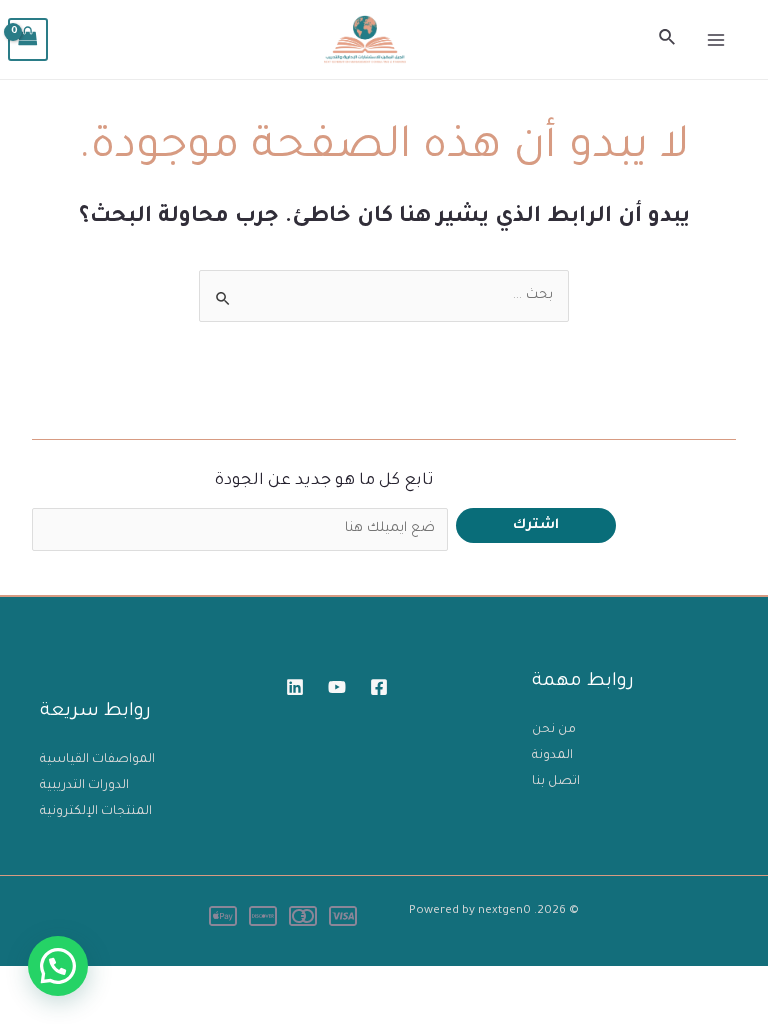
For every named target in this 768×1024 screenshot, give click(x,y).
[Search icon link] (666, 39)
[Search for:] (384, 295)
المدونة (552, 756)
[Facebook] (379, 687)
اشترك (536, 525)
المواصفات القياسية (97, 760)
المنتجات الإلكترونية (96, 812)
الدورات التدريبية (84, 786)
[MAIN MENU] (715, 39)
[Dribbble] (295, 687)
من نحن (554, 730)
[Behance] (337, 687)
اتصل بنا (556, 782)
